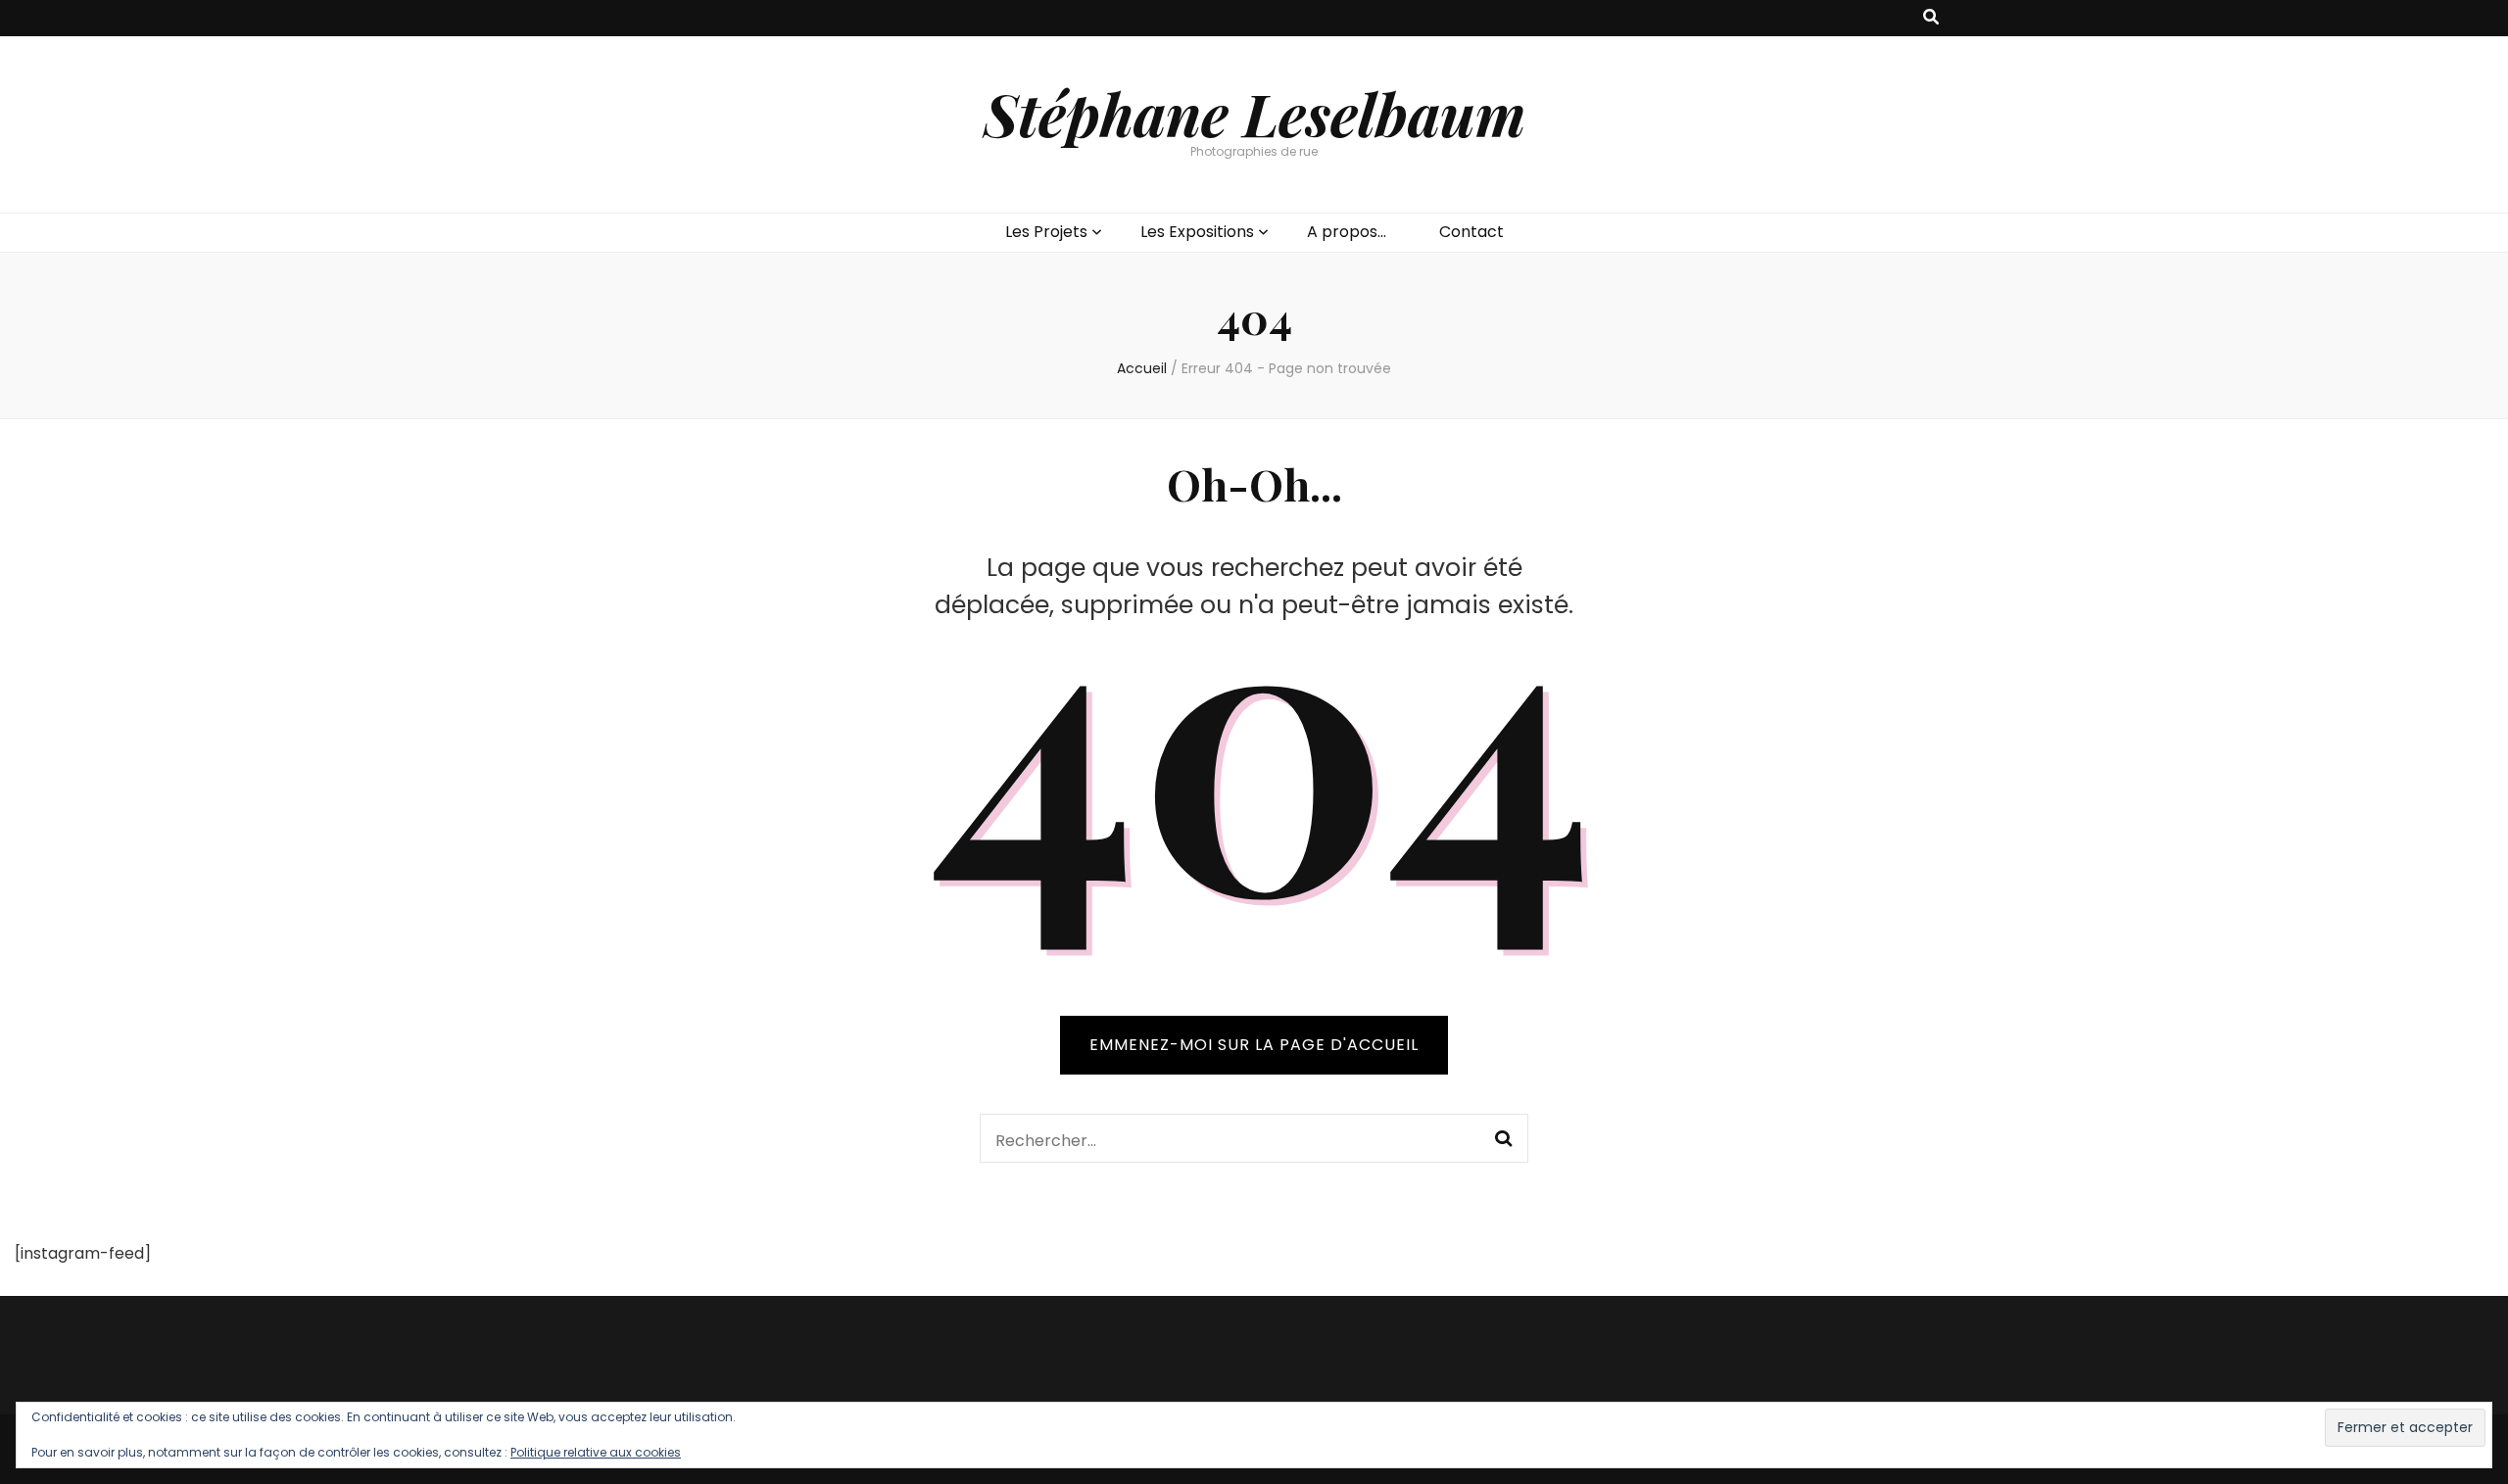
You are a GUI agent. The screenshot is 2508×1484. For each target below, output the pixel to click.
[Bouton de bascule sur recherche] (1931, 18)
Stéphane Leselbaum (1254, 113)
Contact (1471, 232)
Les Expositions (1197, 232)
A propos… (1347, 232)
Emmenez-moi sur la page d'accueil (1254, 1045)
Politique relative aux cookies (596, 1452)
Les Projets (1046, 232)
